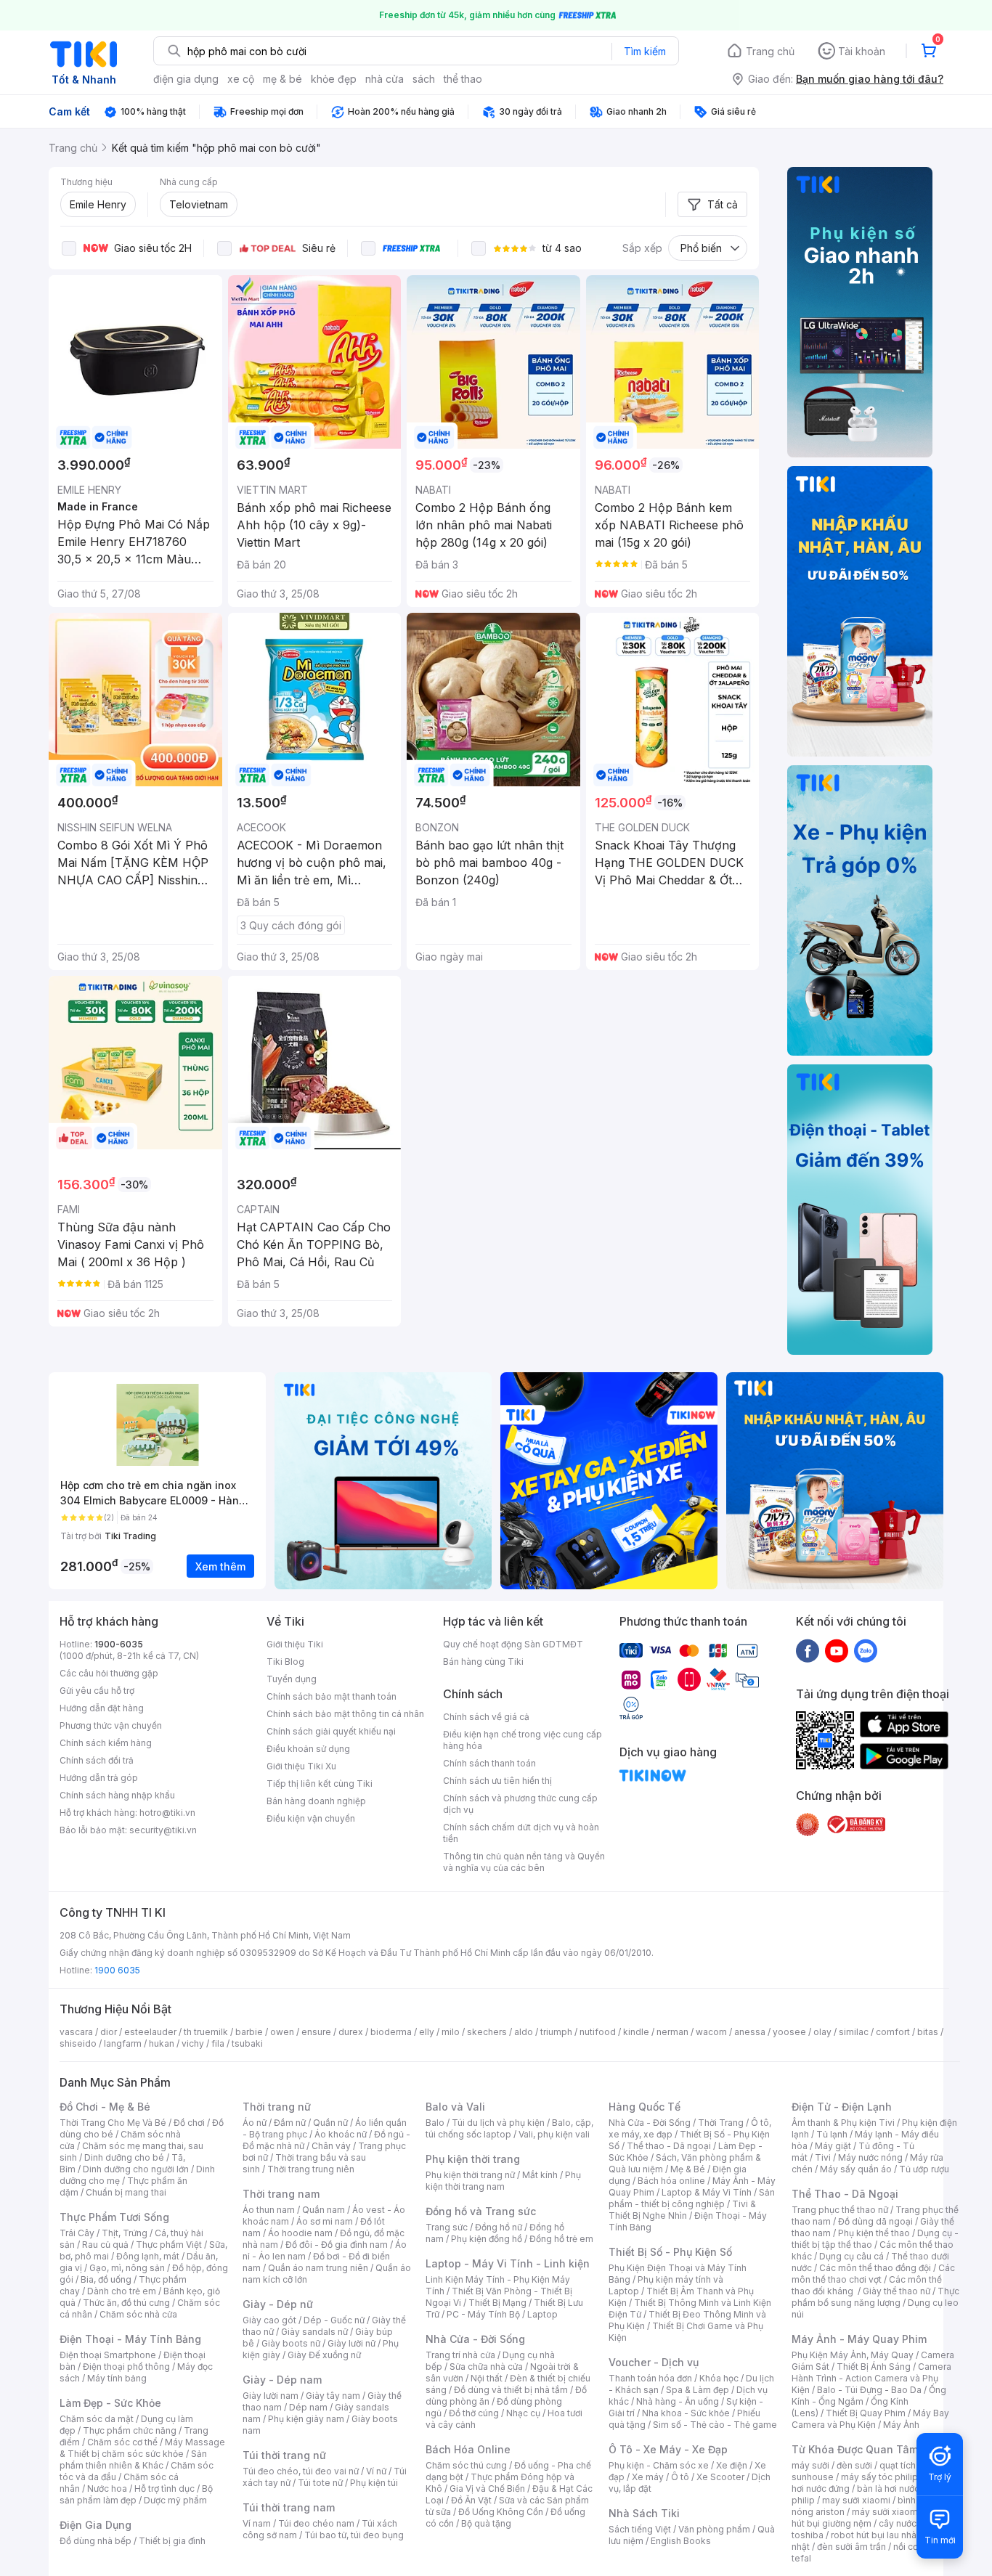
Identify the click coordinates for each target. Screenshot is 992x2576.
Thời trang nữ (277, 2107)
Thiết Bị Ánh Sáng (874, 2367)
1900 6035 (117, 1970)
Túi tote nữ (320, 2483)
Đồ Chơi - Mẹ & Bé (105, 2107)
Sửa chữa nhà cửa (486, 2367)
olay (822, 2032)
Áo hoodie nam (300, 2233)
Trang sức (447, 2227)
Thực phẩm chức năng (130, 2430)
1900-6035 (119, 1644)
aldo (524, 2032)
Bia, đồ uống (106, 2279)
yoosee (789, 2032)
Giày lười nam (271, 2396)
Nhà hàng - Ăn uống (678, 2401)
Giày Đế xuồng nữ (324, 2355)
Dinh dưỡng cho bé (124, 2157)
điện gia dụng (186, 79)
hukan (162, 2043)
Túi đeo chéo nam (316, 2523)
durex (351, 2032)
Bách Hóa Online (468, 2449)
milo (451, 2032)
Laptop (542, 2314)
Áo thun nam (269, 2210)
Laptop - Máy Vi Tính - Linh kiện (508, 2263)
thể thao (463, 79)
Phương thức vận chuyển (111, 1725)
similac (854, 2032)
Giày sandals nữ (314, 2332)
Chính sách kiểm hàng (106, 1743)
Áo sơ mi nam (325, 2221)
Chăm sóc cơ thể (122, 2442)
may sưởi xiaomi (856, 2500)
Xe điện (732, 2465)
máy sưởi (810, 2465)
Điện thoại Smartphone (108, 2355)
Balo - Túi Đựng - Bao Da (869, 2390)
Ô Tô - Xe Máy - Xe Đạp (668, 2449)
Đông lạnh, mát (148, 2256)
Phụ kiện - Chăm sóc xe (659, 2465)
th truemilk (206, 2032)
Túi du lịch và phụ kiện (498, 2123)
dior (109, 2032)
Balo (435, 2123)
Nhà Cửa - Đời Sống (475, 2339)
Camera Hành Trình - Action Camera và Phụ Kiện (871, 2378)
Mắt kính (540, 2175)
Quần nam (324, 2210)
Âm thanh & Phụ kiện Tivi (843, 2123)
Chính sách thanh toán (489, 1763)
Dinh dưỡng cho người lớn (136, 2169)
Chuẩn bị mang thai (126, 2192)
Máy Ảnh (901, 2425)
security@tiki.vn (163, 1830)
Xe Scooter (720, 2477)
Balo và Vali (455, 2107)
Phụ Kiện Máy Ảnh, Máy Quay (853, 2355)
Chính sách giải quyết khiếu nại (331, 1731)
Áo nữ (255, 2123)
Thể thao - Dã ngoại (669, 2146)
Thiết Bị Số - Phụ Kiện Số (670, 2252)
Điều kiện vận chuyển (311, 1818)
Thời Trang (721, 2123)
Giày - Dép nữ (278, 2304)
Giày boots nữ (291, 2343)
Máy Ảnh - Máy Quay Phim (859, 2339)
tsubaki (247, 2043)
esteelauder (150, 2032)
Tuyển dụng (292, 1679)
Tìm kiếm (645, 51)
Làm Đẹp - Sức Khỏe (110, 2403)
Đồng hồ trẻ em (561, 2239)
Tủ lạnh (832, 2134)
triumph (556, 2032)
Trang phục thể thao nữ (840, 2210)
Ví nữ (376, 2471)
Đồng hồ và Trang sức (481, 2211)
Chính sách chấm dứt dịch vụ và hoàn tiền (521, 1833)
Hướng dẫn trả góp (99, 1778)
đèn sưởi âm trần (851, 2547)
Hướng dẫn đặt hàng (102, 1708)
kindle (636, 2032)
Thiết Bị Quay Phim (866, 2413)
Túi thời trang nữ (284, 2455)
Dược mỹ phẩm (175, 2500)
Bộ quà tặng (486, 2523)
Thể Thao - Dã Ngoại (845, 2194)
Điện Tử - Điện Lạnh (842, 2107)
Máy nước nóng (870, 2157)
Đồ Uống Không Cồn (501, 2512)
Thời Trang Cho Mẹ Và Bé (113, 2123)
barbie (249, 2032)
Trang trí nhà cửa (460, 2355)
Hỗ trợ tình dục (164, 2489)
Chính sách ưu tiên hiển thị (497, 1781)
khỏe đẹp (334, 79)
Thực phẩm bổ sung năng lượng (875, 2297)
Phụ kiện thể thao (874, 2233)
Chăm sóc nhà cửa (138, 2314)
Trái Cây (77, 2233)
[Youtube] (837, 1650)
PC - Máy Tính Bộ (483, 2314)
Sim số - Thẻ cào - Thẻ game (715, 2425)
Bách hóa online (671, 2181)
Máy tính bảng (117, 2378)
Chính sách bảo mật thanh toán (332, 1696)
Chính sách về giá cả (486, 1717)
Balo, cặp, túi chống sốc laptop (509, 2128)
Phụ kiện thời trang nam (503, 2181)
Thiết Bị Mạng (497, 2303)
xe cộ (241, 79)
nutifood (598, 2032)
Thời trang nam (281, 2194)
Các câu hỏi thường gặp (109, 1673)
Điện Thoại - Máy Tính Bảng (130, 2339)
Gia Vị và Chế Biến (487, 2489)
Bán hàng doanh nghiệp (316, 1801)
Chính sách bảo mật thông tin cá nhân (345, 1714)
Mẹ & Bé (688, 2169)
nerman (672, 2032)
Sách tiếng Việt (640, 2529)
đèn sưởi (854, 2465)
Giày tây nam (333, 2396)
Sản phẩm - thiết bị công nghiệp (692, 2198)
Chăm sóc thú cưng (466, 2465)
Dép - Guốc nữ (334, 2320)
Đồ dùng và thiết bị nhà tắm (511, 2390)
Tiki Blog (285, 1662)
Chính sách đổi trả (97, 1760)
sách (424, 79)
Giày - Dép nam (282, 2380)
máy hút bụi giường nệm (869, 2518)
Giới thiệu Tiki (295, 1644)
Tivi (823, 2157)
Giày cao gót (269, 2320)
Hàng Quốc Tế (645, 2107)
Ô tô (680, 2477)
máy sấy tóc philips (882, 2477)
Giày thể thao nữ (897, 2291)
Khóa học (719, 2378)
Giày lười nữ (351, 2343)
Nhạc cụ (523, 2413)
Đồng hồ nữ (499, 2227)
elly (427, 2032)
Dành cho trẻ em (122, 2291)
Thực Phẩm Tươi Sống (114, 2217)
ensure (316, 2032)
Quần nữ (330, 2123)
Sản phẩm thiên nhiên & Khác (133, 2459)
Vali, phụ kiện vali (554, 2134)
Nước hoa (107, 2489)
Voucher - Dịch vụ (654, 2362)
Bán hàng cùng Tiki (483, 1662)
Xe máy (648, 2477)
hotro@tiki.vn (167, 1813)
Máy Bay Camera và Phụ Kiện (870, 2419)
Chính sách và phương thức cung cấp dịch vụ (520, 1804)
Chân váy (331, 2146)
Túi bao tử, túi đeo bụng (354, 2535)
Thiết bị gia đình (172, 2541)
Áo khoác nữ (341, 2134)
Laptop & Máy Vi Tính (707, 2192)
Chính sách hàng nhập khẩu (117, 1795)
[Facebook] (808, 1650)
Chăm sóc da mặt (97, 2419)
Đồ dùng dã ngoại (875, 2221)
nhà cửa (385, 79)
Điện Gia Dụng (95, 2525)
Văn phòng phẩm (714, 2529)
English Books (681, 2541)
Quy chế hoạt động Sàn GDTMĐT (513, 1644)
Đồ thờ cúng (474, 2413)
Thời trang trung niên (311, 2169)
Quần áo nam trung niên (318, 2268)
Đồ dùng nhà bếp (95, 2541)
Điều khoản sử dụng (308, 1749)
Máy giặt (833, 2146)
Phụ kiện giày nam (306, 2419)
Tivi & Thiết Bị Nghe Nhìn (682, 2210)
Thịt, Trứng (125, 2233)
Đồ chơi (189, 2123)
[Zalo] (866, 1650)
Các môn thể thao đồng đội (875, 2268)
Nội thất (487, 2378)
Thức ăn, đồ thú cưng (126, 2303)
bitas (928, 2032)
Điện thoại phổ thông (126, 2367)
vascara (76, 2032)
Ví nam (257, 2523)
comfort (893, 2032)
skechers (487, 2032)
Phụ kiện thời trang (473, 2159)
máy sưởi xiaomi (886, 2512)
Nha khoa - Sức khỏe (686, 2413)
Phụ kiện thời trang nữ (470, 2175)
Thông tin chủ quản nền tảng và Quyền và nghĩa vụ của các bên (524, 1862)
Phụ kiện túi (374, 2483)
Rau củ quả (105, 2245)
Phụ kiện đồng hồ (487, 2239)
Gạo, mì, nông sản (127, 2268)
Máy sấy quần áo (856, 2169)
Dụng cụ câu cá (851, 2256)
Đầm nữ (290, 2123)
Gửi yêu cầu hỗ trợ (97, 1691)
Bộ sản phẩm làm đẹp (136, 2494)
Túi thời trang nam (289, 2507)
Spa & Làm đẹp (698, 2390)
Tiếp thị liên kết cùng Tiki (320, 1784)
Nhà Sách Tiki (644, 2513)
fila (218, 2043)
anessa (750, 2032)
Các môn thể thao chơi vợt (873, 2274)
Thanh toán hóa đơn (650, 2378)
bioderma (391, 2032)
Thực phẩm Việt (169, 2245)
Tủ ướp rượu (924, 2169)
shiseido (78, 2043)
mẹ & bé (282, 79)
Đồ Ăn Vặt (471, 2500)
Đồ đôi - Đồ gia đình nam (337, 2245)
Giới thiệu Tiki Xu (301, 1766)
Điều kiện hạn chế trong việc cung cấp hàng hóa (523, 1740)
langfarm (123, 2043)
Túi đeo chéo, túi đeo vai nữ (301, 2471)
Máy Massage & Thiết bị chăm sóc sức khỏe (142, 2448)
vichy (193, 2043)
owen (282, 2032)
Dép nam (308, 2407)
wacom (711, 2032)
